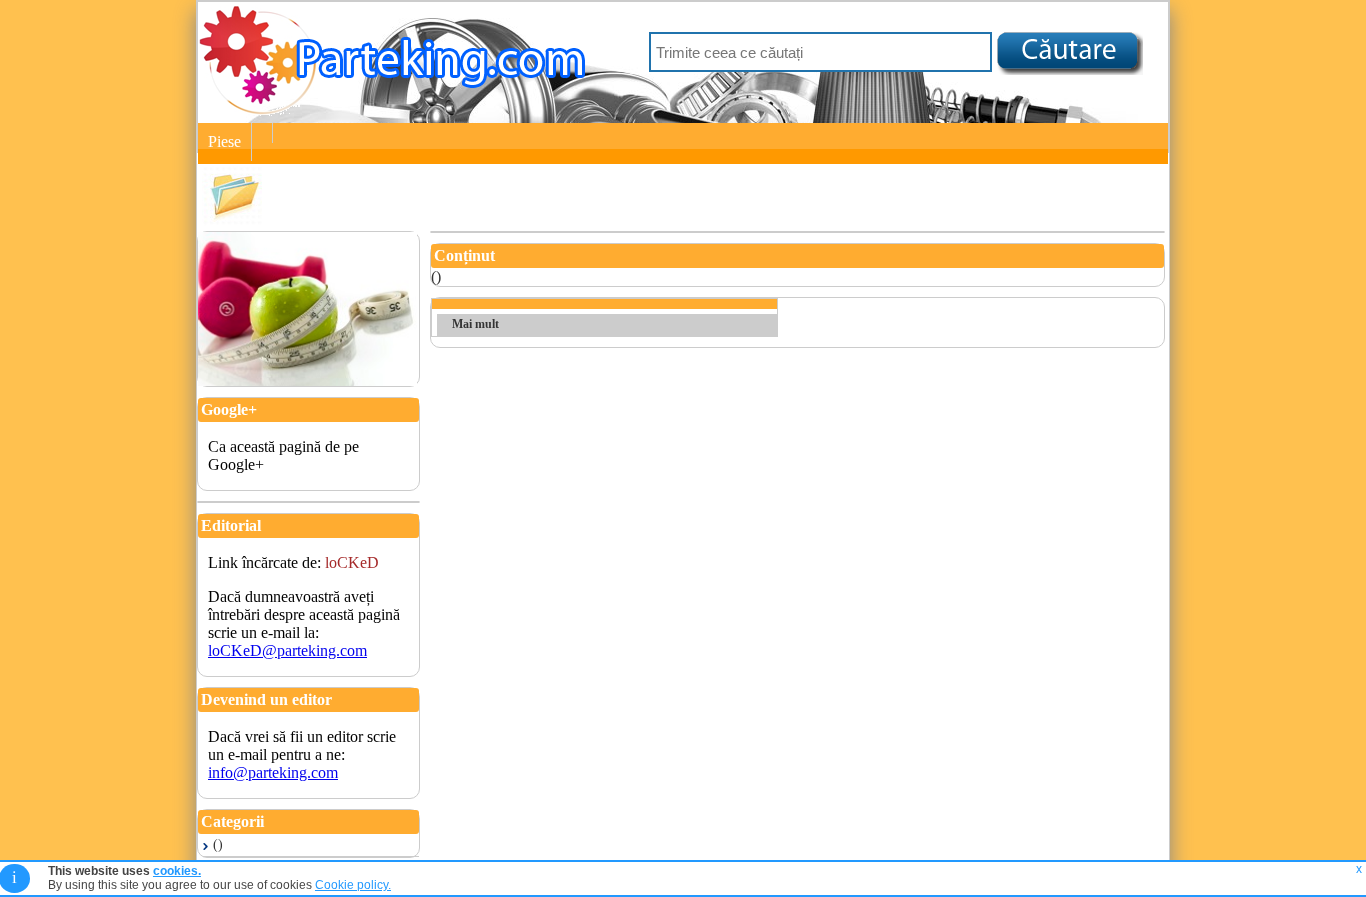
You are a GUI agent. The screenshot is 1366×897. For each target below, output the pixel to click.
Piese (224, 141)
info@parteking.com (273, 772)
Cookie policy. (353, 885)
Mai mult (475, 324)
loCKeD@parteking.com (287, 650)
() (218, 844)
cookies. (177, 871)
